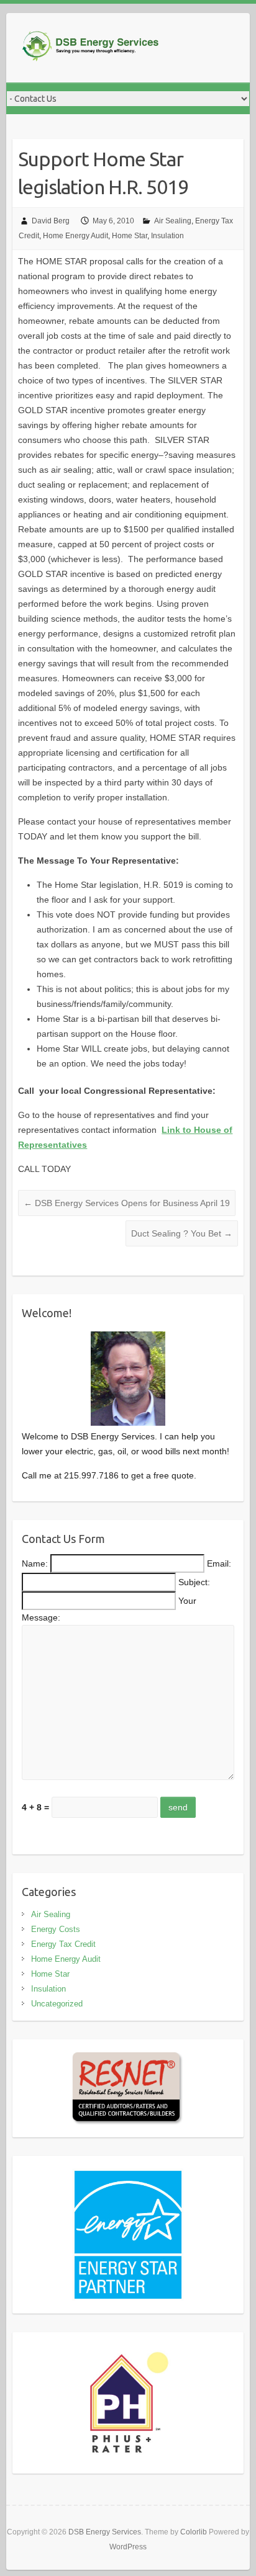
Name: (35, 1563)
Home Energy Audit (75, 236)
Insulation (167, 236)
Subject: (194, 1582)
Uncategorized (57, 2004)
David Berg (51, 221)
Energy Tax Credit (63, 1944)
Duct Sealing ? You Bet (182, 1233)
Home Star (130, 236)
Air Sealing (173, 221)
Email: (219, 1563)
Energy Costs (56, 1929)
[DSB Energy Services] (106, 48)
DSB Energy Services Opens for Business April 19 (127, 1203)
